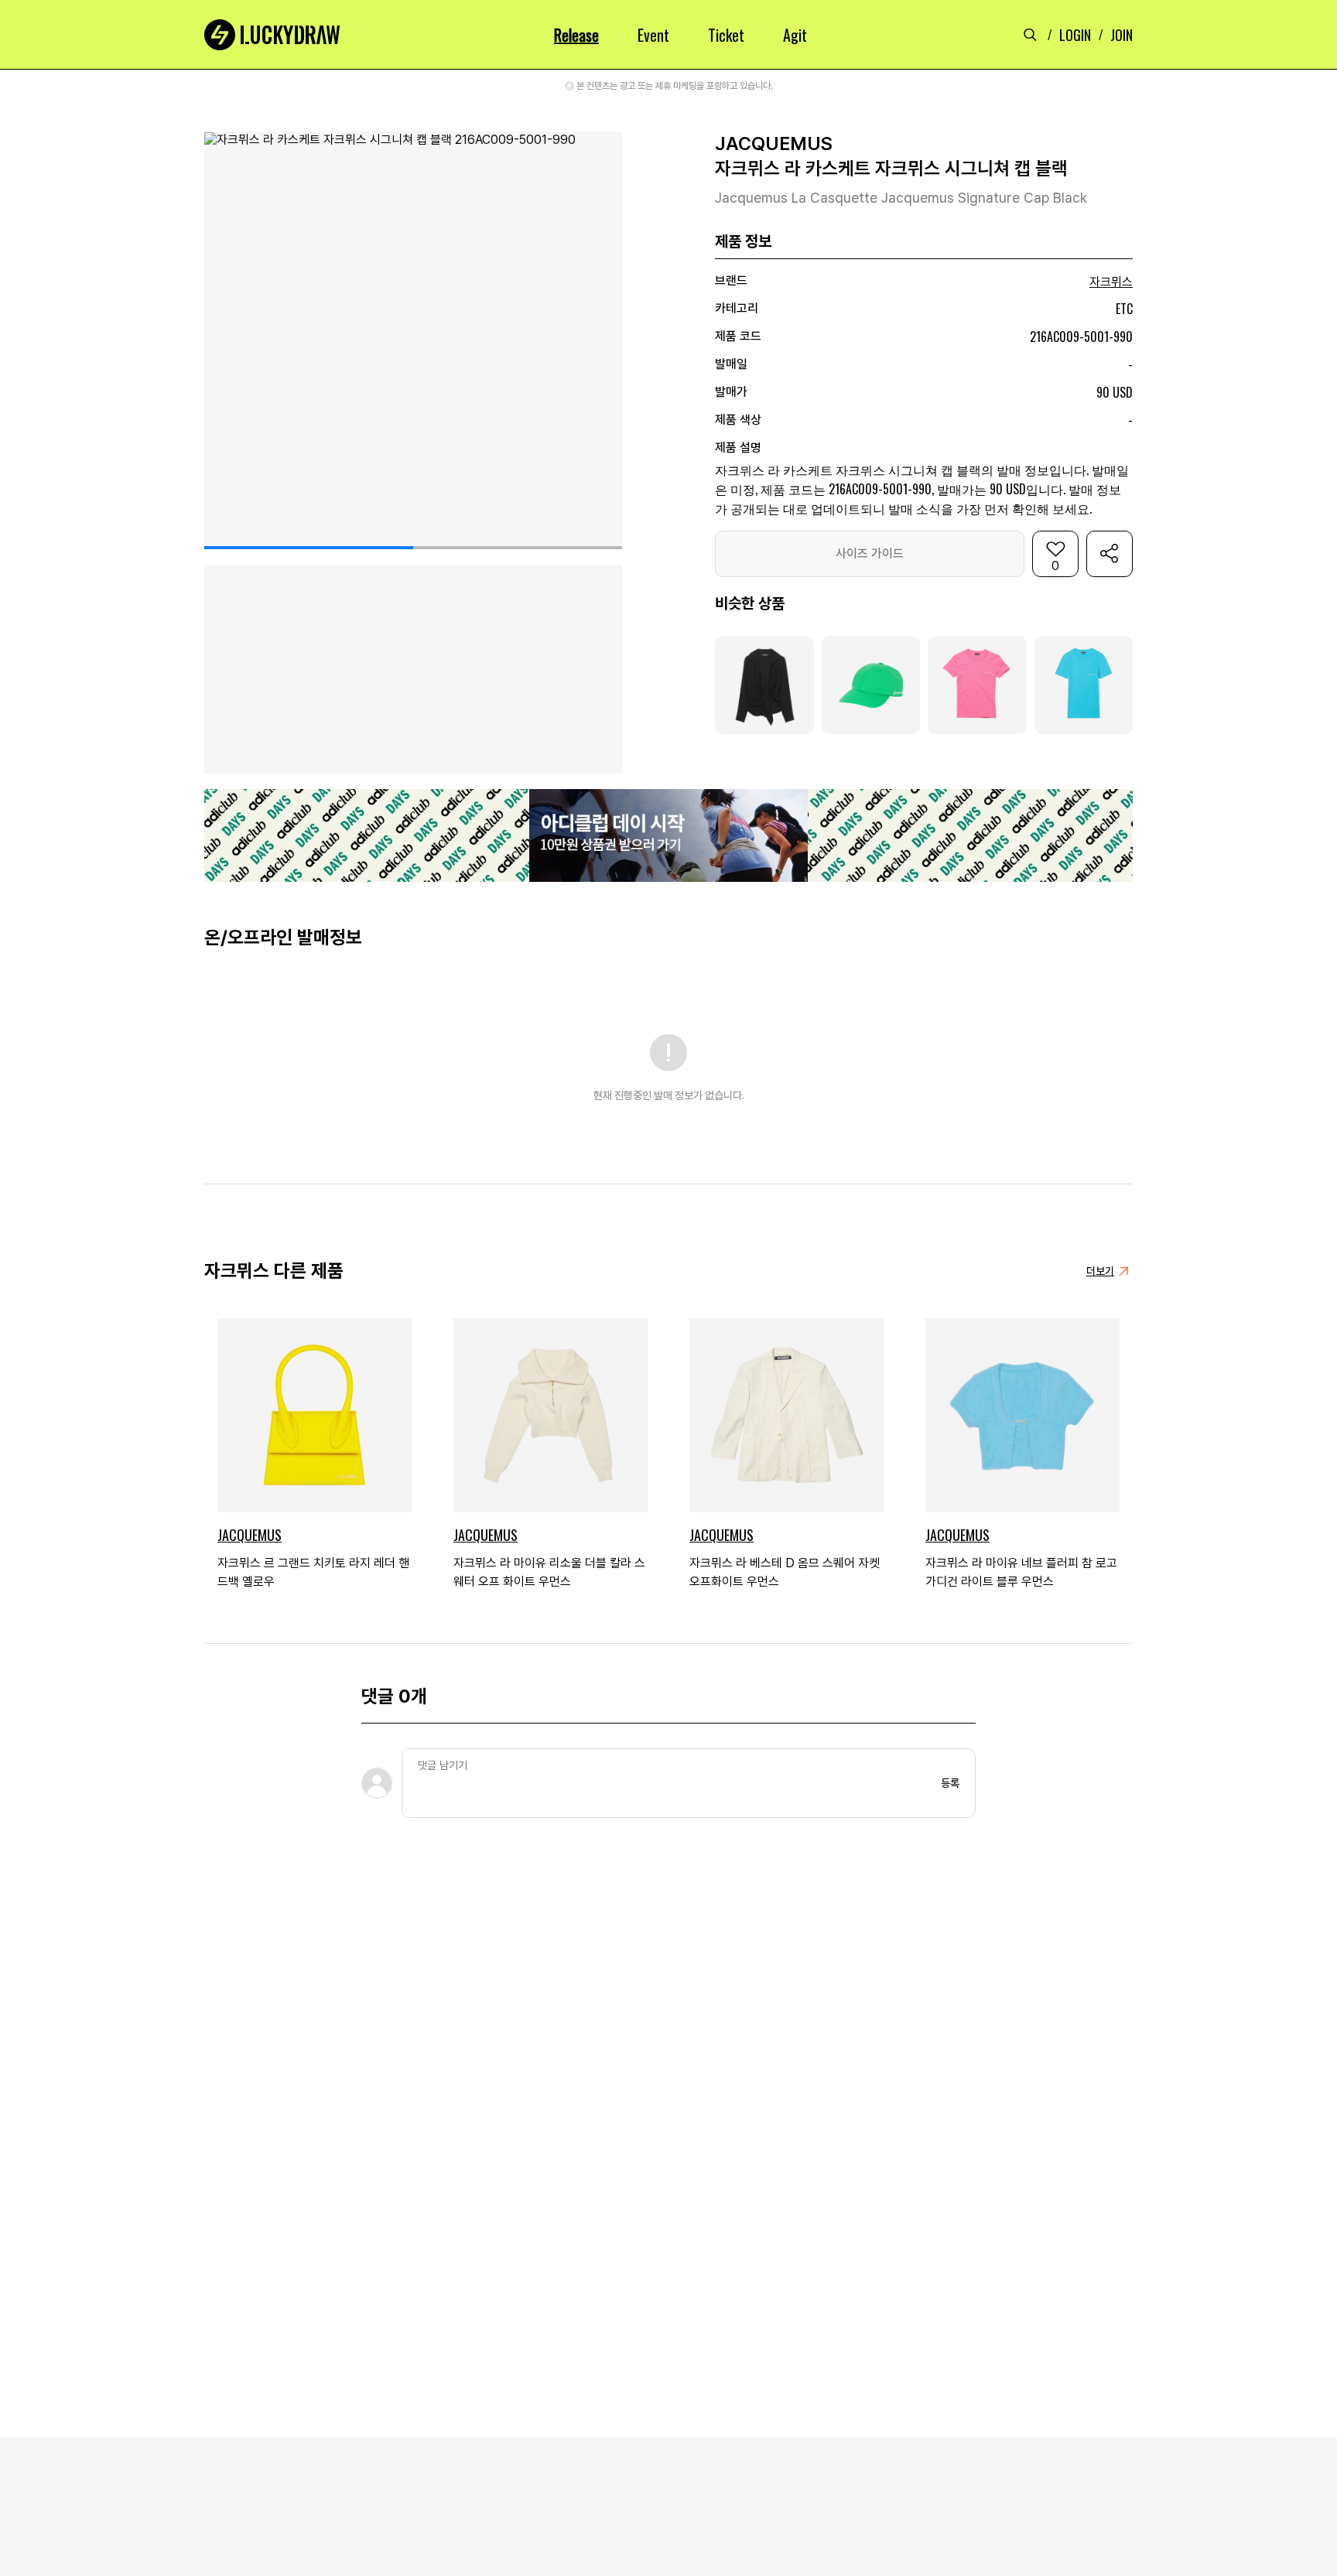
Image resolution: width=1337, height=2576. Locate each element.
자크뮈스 (1111, 282)
